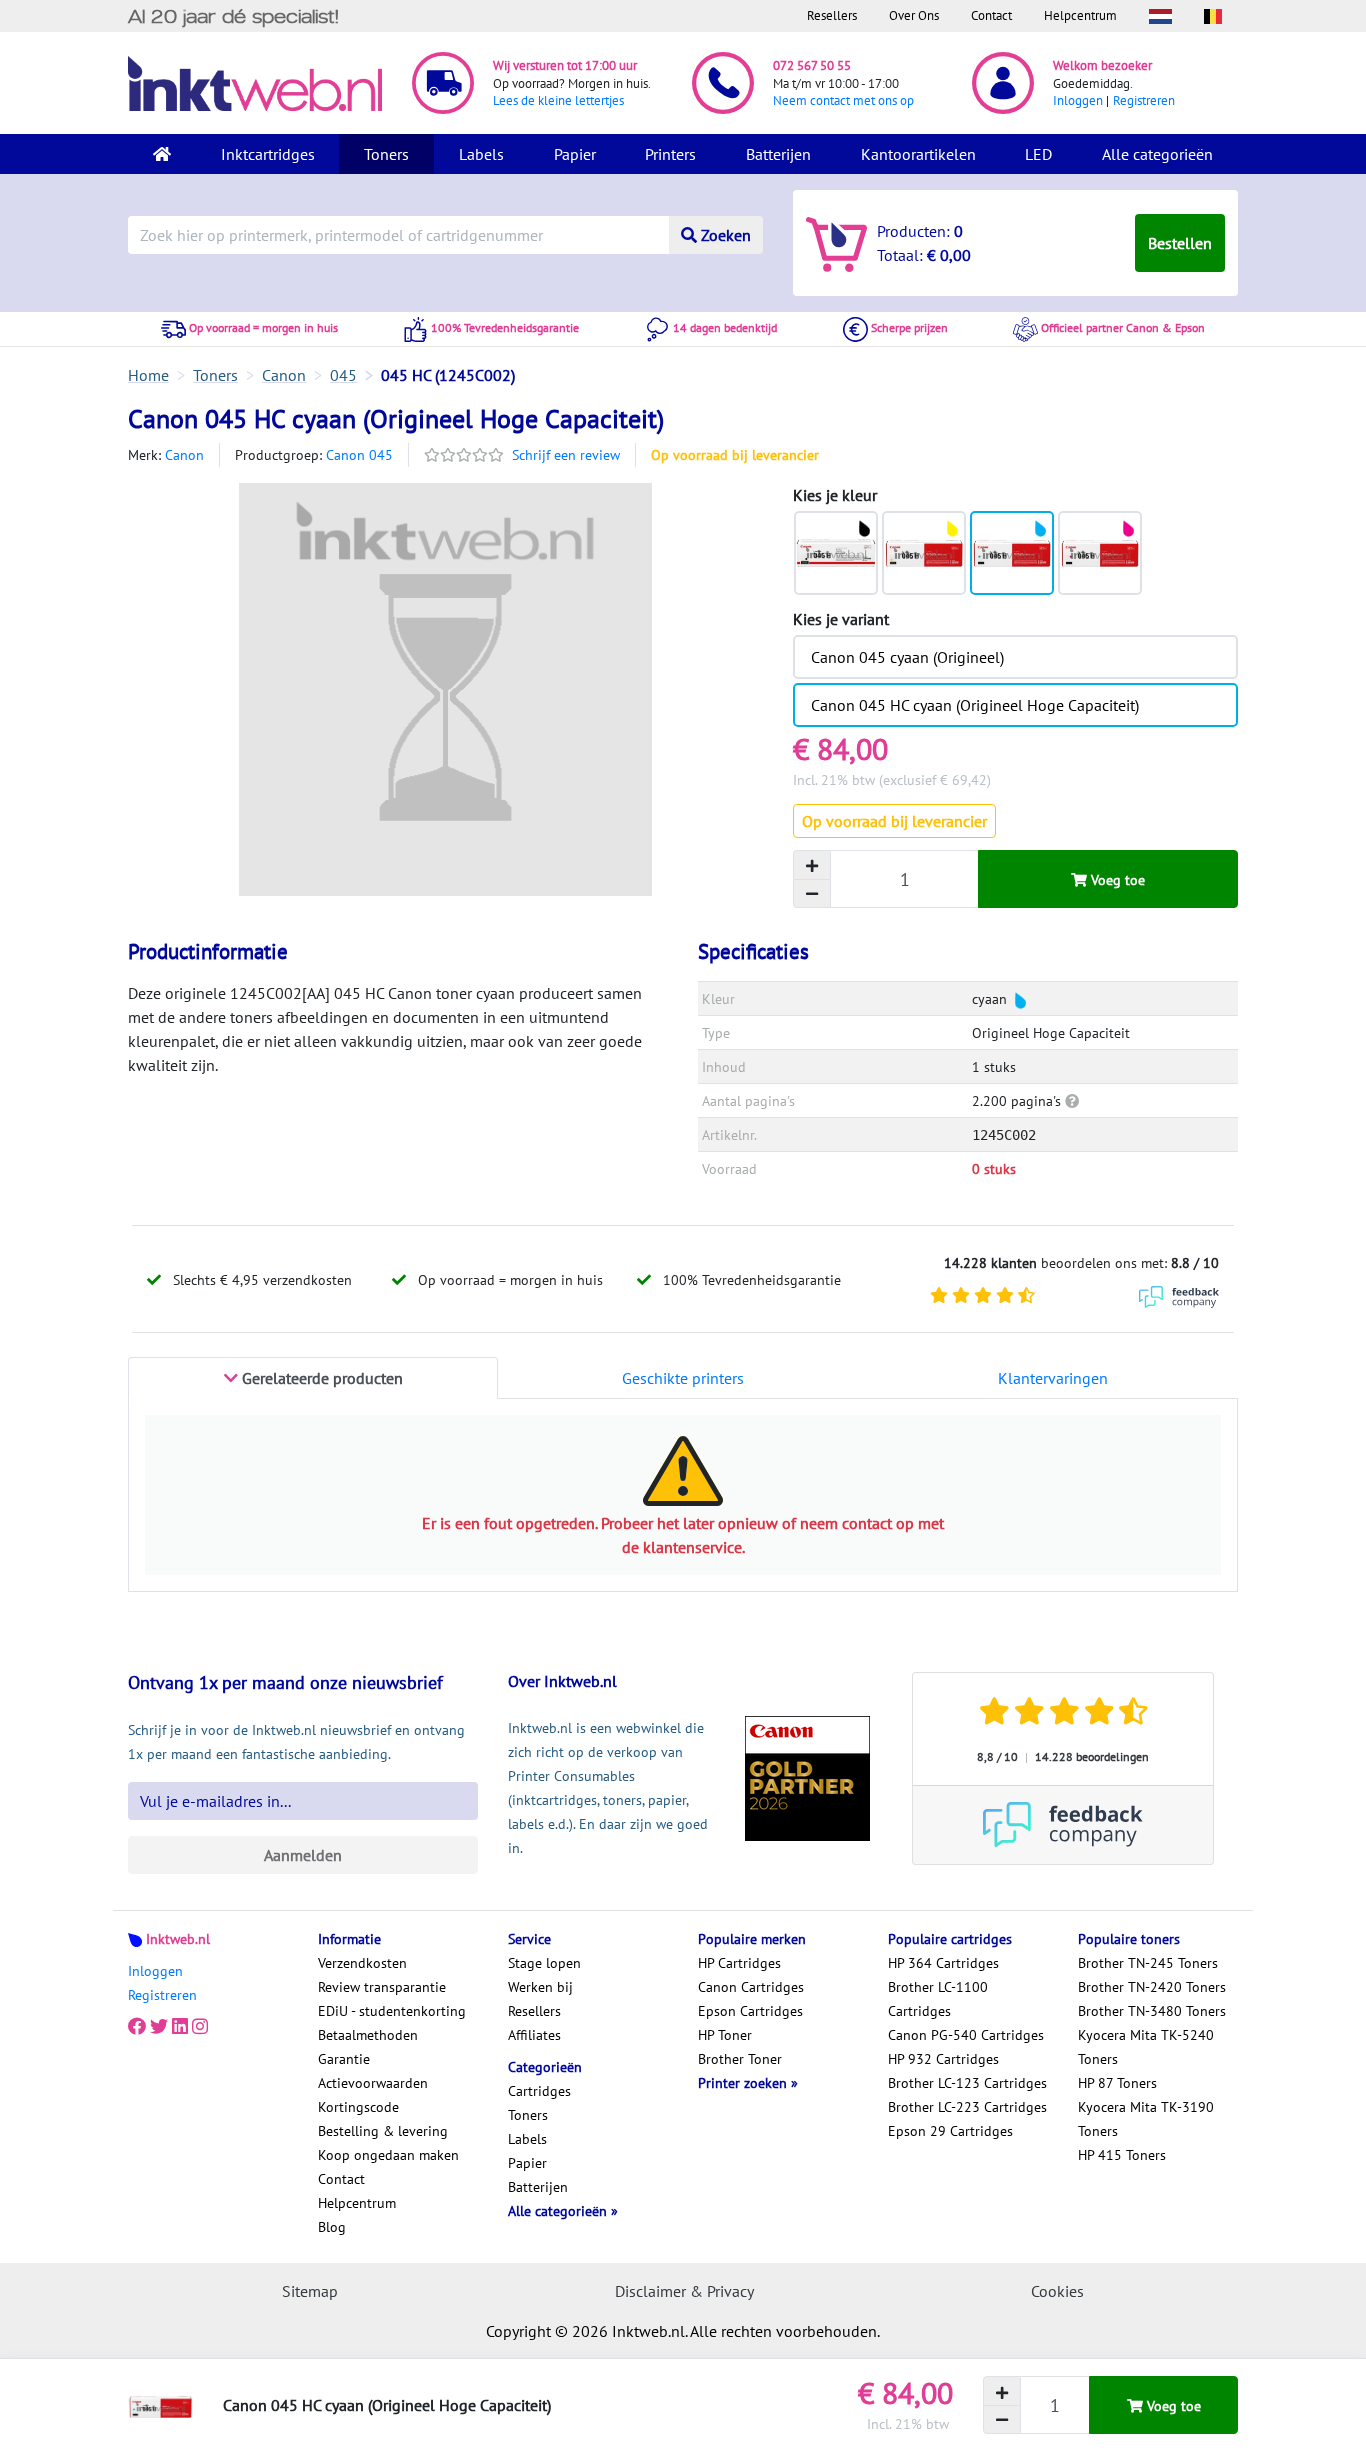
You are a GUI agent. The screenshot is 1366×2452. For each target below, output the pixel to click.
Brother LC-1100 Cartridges (938, 1999)
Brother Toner (740, 2059)
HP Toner (725, 2035)
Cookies (1057, 2291)
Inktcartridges (268, 154)
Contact (991, 15)
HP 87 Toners (1117, 2083)
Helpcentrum (1080, 15)
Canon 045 (359, 455)
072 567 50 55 (812, 65)
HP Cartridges (739, 1963)
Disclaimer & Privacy (684, 2291)
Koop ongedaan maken (388, 2155)
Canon (184, 455)
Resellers (832, 15)
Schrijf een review (566, 455)
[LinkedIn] (180, 2027)
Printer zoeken (744, 2083)
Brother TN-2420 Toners (1152, 1987)
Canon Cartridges (751, 1987)
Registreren (1144, 100)
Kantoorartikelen (918, 154)
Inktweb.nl (178, 1939)
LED (1038, 154)
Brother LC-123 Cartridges (967, 2083)
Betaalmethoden (368, 2035)
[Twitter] (159, 2027)
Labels (481, 154)
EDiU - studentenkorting (392, 2011)
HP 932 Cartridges (943, 2059)
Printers (670, 154)
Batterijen (778, 154)
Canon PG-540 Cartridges (966, 2035)
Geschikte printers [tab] (683, 1378)
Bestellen (1180, 243)
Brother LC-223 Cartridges (967, 2107)
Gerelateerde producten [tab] (320, 1378)
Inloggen (1078, 100)
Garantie (344, 2059)
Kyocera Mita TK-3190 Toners (1146, 2119)
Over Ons (914, 15)
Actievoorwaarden (373, 2083)
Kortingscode (358, 2107)
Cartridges (539, 2091)
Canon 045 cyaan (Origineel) (907, 657)
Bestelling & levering (383, 2131)
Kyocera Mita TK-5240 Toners (1146, 2047)
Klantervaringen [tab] (1053, 1378)
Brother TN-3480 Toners (1152, 2011)
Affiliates (534, 2035)
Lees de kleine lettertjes (558, 100)
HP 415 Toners (1122, 2155)
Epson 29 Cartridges (950, 2131)
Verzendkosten (362, 1963)
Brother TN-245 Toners (1148, 1963)
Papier (575, 154)
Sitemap (310, 2291)
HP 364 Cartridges (943, 1963)
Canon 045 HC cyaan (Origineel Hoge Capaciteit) (975, 705)
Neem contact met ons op (843, 100)
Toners (386, 154)
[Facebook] (137, 2027)
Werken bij (540, 1987)
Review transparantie (382, 1987)
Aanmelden (303, 1855)
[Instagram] (200, 2027)
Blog (332, 2227)
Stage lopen (544, 1963)
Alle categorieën (1157, 154)
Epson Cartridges (750, 2011)
